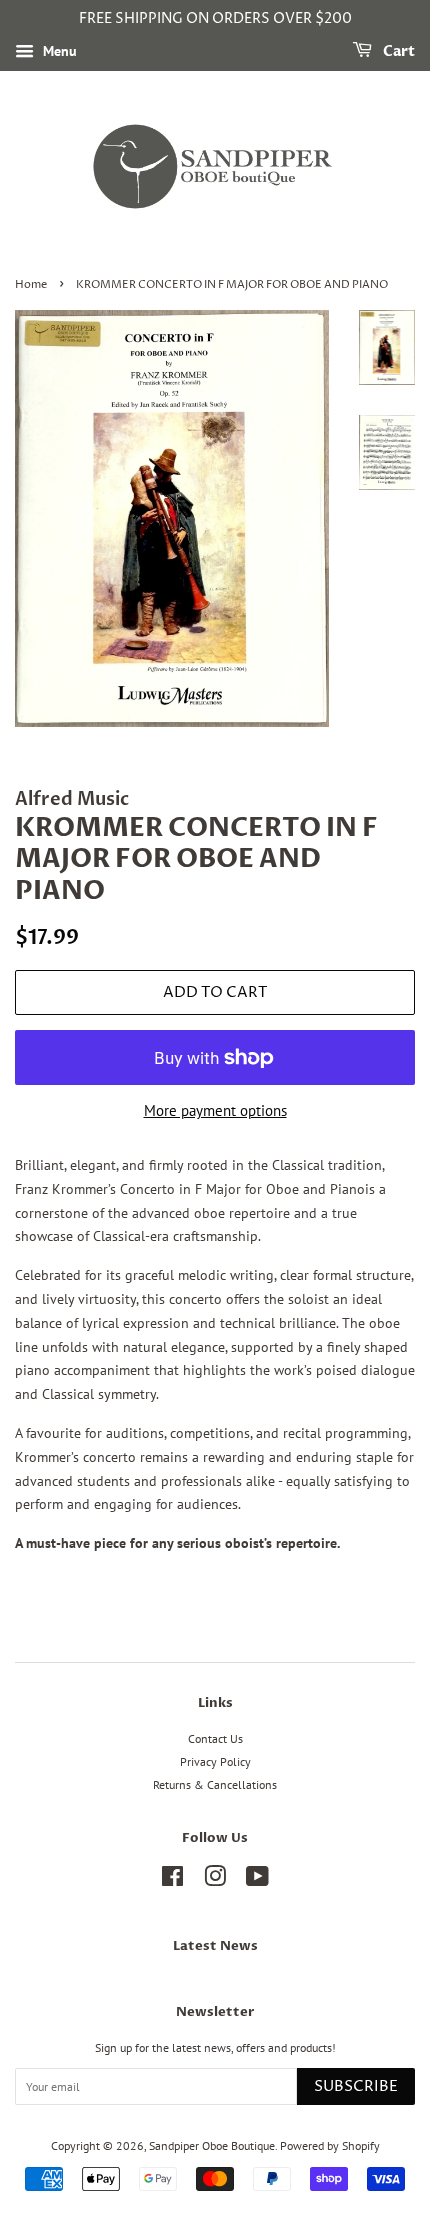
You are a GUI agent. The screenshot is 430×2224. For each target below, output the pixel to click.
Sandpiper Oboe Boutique (212, 2145)
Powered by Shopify (330, 2145)
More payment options (215, 1110)
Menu (58, 51)
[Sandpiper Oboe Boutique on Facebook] (172, 1880)
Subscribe (356, 2086)
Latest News (215, 1946)
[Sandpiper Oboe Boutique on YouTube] (257, 1880)
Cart (397, 51)
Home (31, 285)
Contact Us (215, 1738)
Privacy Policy (215, 1761)
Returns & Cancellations (215, 1784)
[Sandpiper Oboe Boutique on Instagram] (215, 1880)
